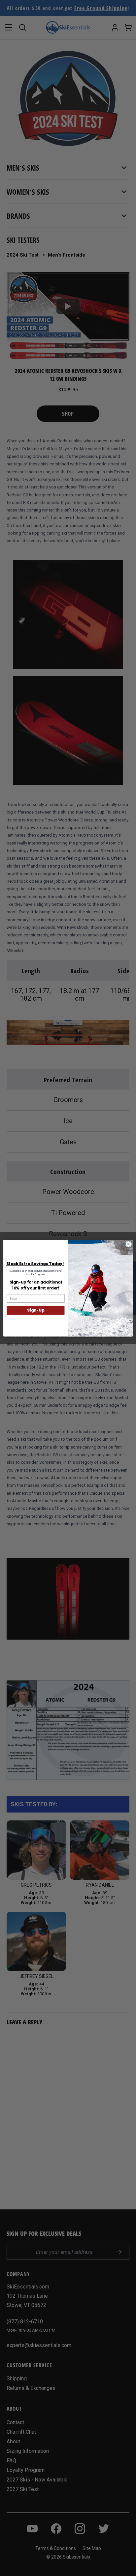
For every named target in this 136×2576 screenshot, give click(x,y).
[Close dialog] (128, 1244)
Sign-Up (36, 1310)
